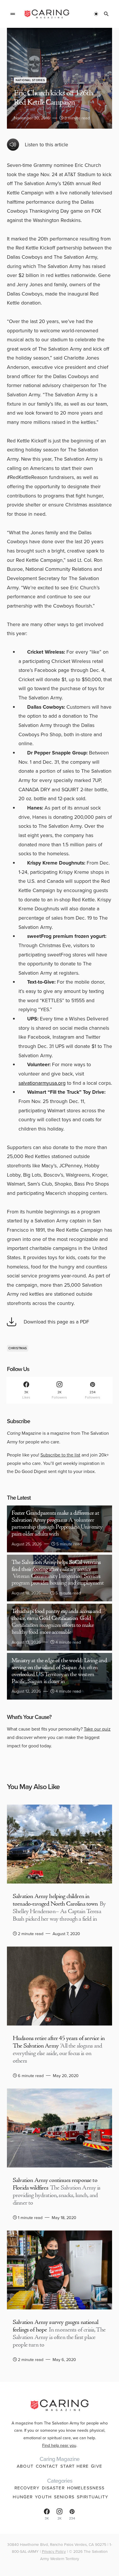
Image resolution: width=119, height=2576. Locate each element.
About (25, 2466)
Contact (47, 2466)
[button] (13, 14)
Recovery (27, 2488)
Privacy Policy (54, 2551)
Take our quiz (97, 1729)
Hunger (23, 2497)
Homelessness (86, 2488)
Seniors (64, 2497)
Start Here (75, 2466)
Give (97, 2466)
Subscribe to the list (60, 1455)
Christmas (18, 1348)
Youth (43, 2497)
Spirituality (93, 2497)
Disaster (53, 2488)
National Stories (30, 80)
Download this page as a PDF (56, 1322)
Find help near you (59, 2445)
